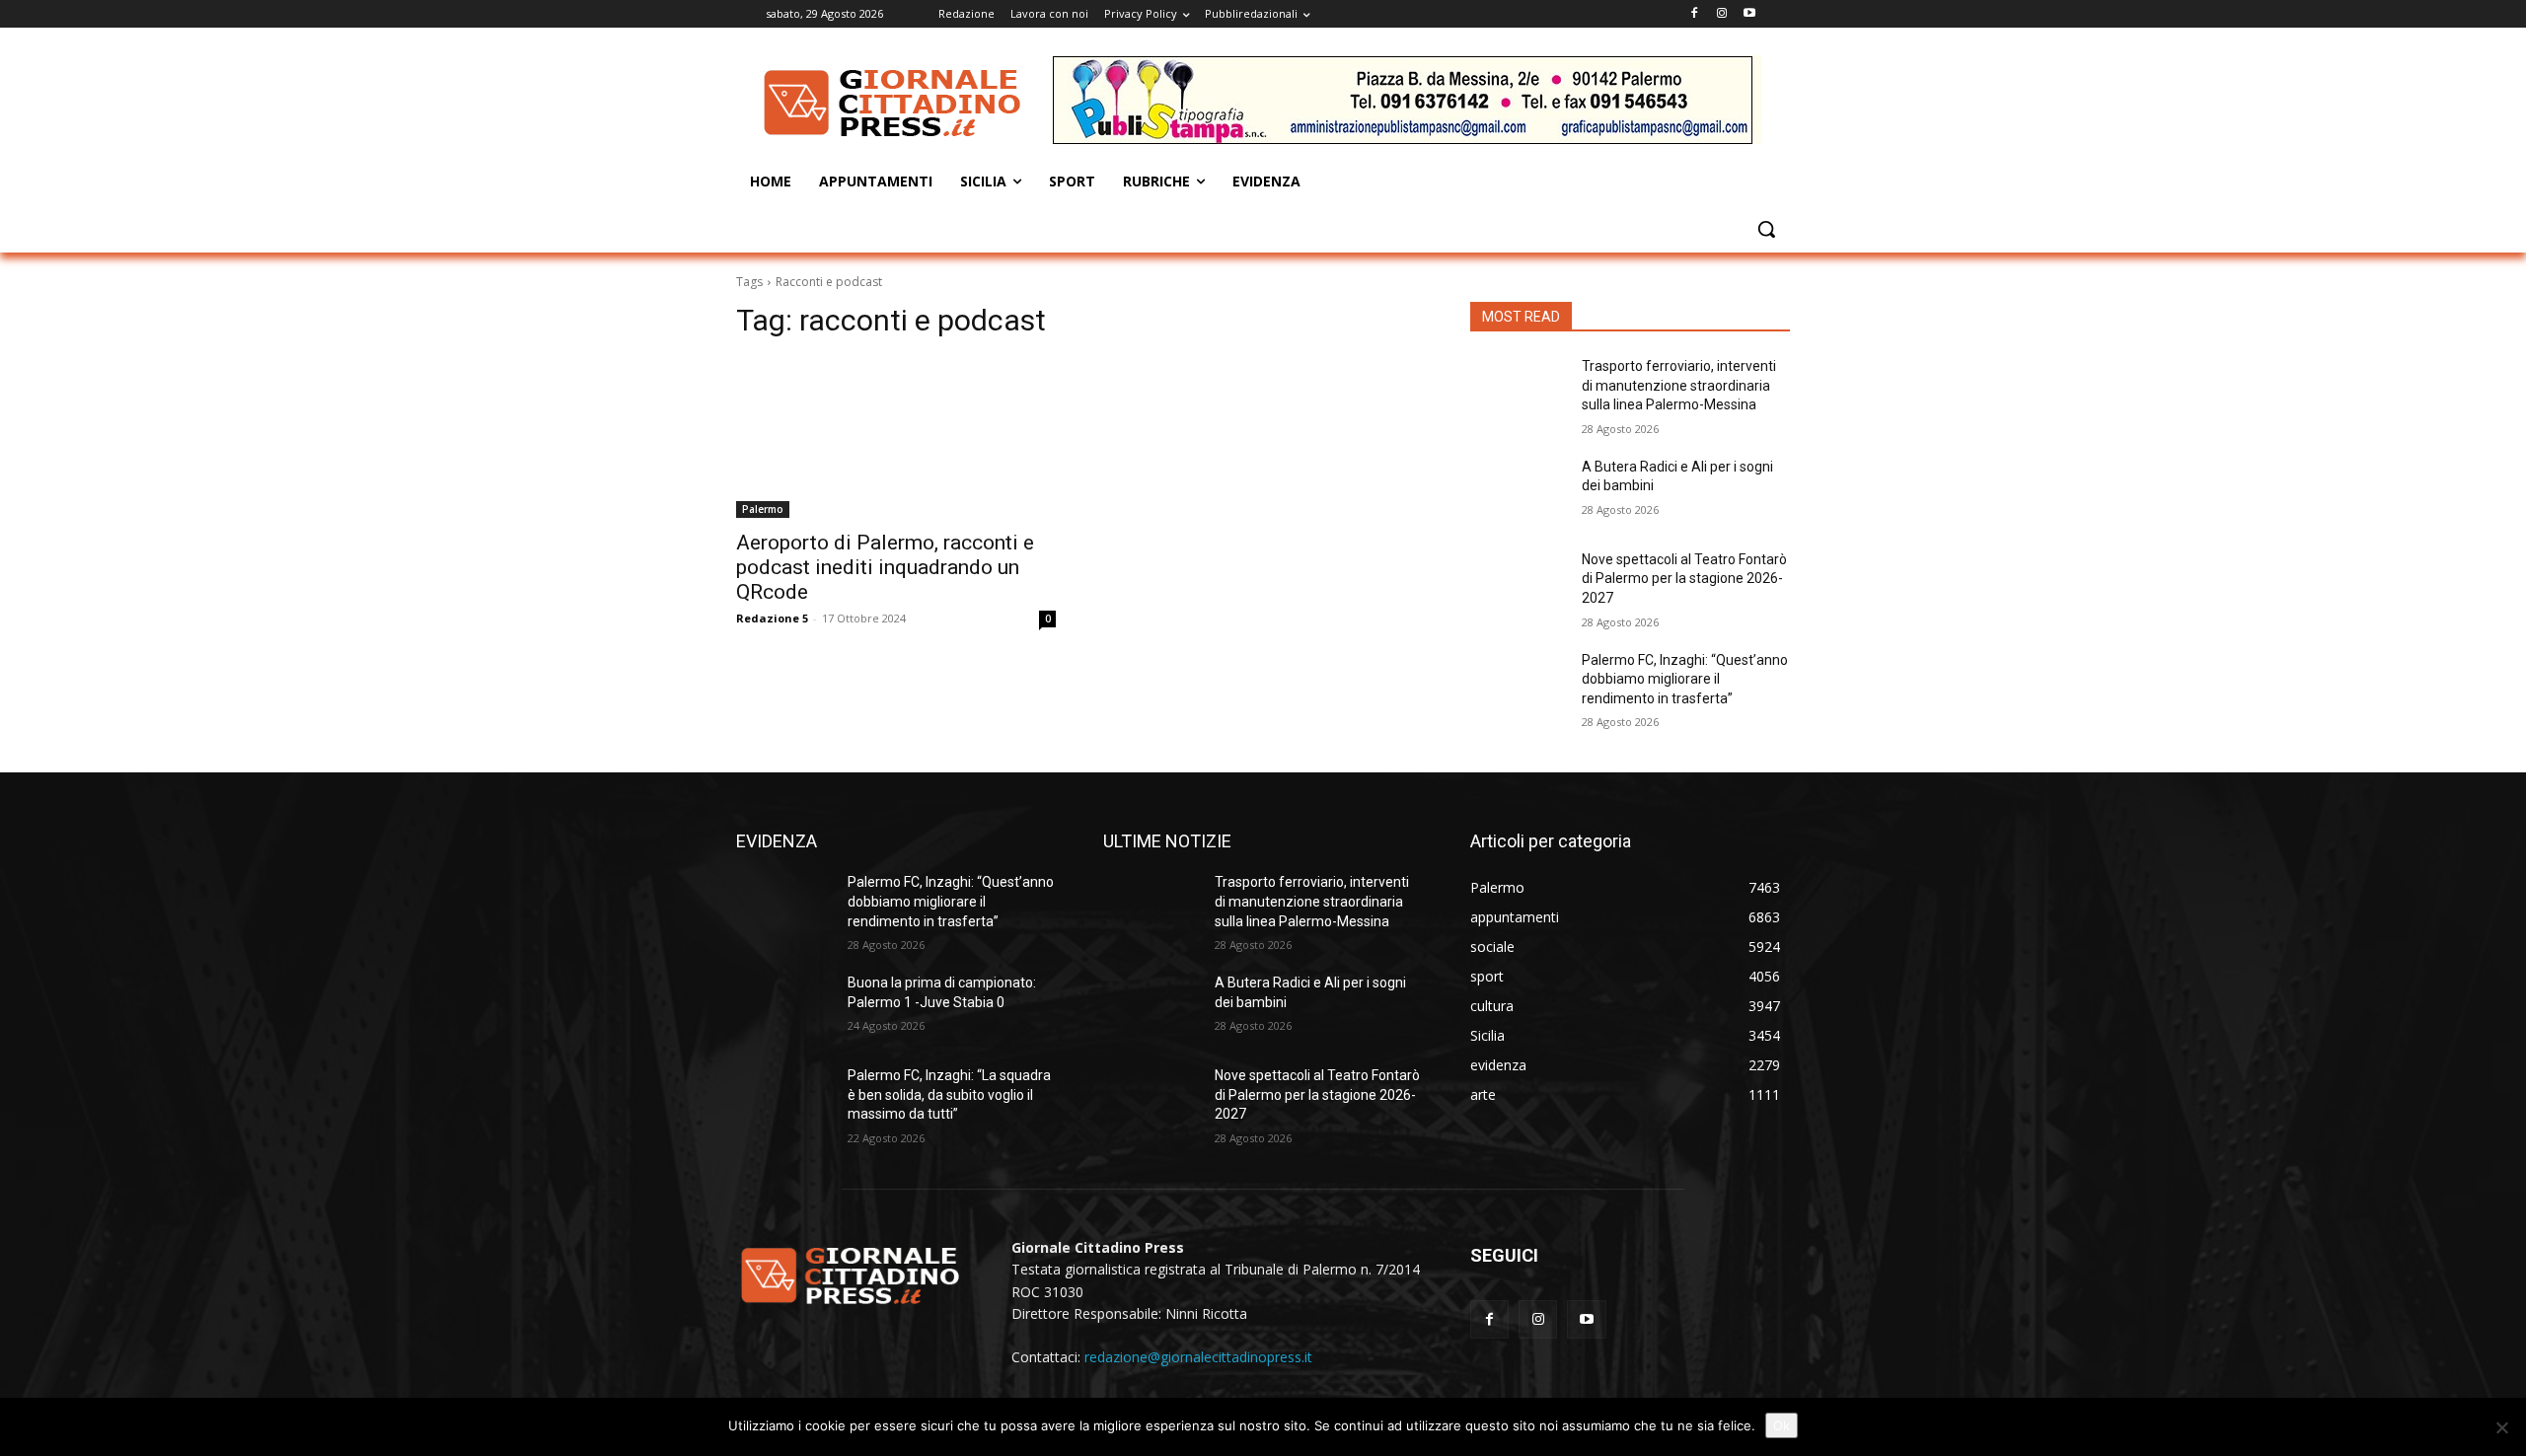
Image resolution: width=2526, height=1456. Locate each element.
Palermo (763, 509)
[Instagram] (1721, 14)
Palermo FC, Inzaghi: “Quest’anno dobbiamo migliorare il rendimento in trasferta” (1685, 679)
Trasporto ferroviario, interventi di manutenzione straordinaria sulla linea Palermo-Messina (1679, 385)
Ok (1782, 1425)
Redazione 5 (772, 618)
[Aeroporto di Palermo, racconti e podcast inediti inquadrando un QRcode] (896, 438)
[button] (1766, 229)
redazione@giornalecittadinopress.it (1198, 1357)
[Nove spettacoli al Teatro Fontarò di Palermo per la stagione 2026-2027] (1518, 584)
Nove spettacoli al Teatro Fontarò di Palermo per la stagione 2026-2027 (1684, 579)
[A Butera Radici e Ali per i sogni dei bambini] (1518, 491)
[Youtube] (1749, 14)
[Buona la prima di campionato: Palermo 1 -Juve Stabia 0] (784, 1007)
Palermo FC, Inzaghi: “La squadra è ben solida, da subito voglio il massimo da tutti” (949, 1094)
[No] (2501, 1427)
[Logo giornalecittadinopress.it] (894, 103)
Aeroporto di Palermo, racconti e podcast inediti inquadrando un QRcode (885, 567)
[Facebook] (1695, 14)
